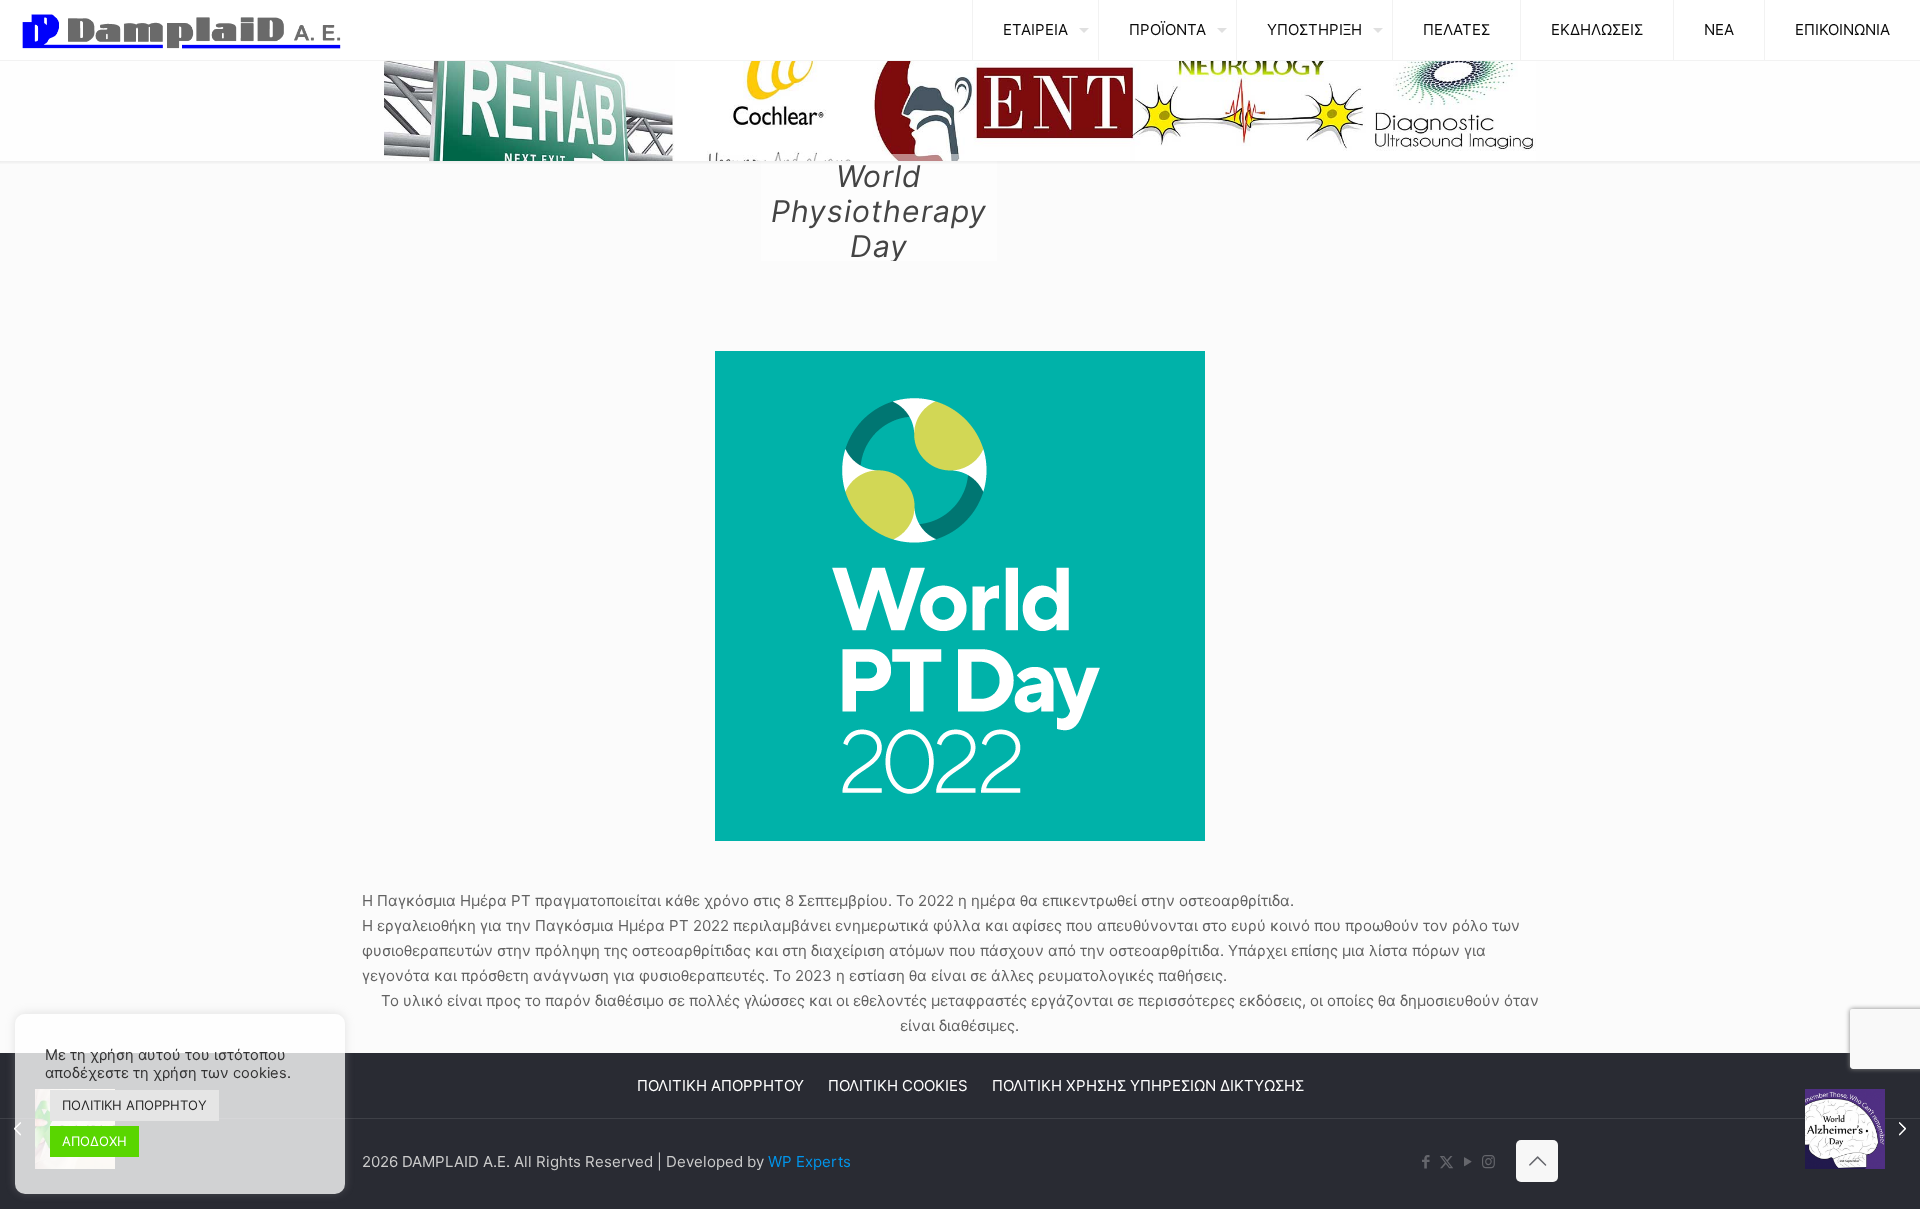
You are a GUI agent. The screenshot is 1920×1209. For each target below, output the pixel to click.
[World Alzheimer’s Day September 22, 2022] (1862, 1129)
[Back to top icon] (1537, 1161)
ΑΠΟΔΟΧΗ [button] (94, 1141)
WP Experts (809, 1161)
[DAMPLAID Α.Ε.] (181, 30)
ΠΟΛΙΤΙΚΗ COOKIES (898, 1085)
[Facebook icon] (1425, 1161)
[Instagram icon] (1488, 1161)
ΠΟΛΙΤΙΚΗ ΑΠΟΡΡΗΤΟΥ (720, 1085)
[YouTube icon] (1467, 1161)
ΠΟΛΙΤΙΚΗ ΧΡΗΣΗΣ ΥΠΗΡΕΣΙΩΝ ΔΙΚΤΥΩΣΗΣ (1148, 1085)
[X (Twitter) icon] (1446, 1161)
